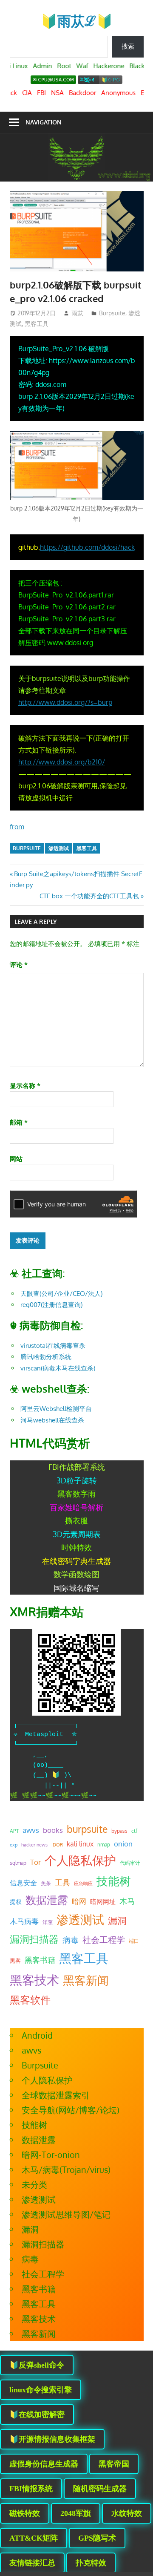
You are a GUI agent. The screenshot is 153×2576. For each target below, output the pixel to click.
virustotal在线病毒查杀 (53, 1346)
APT (14, 1831)
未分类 (34, 2184)
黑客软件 (30, 2000)
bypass (119, 1831)
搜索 (128, 46)
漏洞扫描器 (34, 1939)
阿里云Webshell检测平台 (56, 1409)
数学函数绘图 (76, 1574)
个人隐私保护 (80, 1860)
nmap (104, 1844)
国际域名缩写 (76, 1588)
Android (37, 2035)
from (17, 827)
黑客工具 (37, 324)
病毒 (71, 1940)
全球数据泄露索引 (56, 2095)
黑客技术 (34, 1980)
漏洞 (117, 1920)
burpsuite (27, 848)
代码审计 (130, 1863)
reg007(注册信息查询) (51, 1305)
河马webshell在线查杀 (52, 1420)
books (53, 1830)
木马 (127, 1901)
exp (14, 1845)
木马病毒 (24, 1921)
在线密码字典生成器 (76, 1561)
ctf (134, 1831)
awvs (31, 1830)
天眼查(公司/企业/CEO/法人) (61, 1294)
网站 (16, 1159)
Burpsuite (112, 313)
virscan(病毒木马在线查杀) (58, 1368)
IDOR (57, 1845)
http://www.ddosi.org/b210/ (62, 762)
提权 (16, 1902)
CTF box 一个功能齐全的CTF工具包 (89, 896)
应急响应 (83, 1884)
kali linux (80, 1844)
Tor (35, 1862)
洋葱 (48, 1922)
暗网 (79, 1901)
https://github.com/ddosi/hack (87, 547)
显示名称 (25, 1086)
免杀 (46, 1883)
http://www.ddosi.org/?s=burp (65, 702)
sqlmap (18, 1863)
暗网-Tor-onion (51, 2155)
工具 (62, 1882)
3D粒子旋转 (77, 1480)
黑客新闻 (86, 1980)
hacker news (34, 1845)
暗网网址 (103, 1901)
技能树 (114, 1881)
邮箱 (19, 1122)
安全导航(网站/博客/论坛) (71, 2110)
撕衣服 (76, 1520)
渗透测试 (59, 848)
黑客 (15, 1961)
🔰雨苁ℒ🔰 (77, 21)
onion (123, 1843)
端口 (134, 1941)
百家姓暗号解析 (76, 1507)
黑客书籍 (40, 1960)
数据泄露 (47, 1900)
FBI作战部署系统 (77, 1467)
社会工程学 (104, 1940)
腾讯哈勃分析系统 (46, 1357)
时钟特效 (76, 1547)
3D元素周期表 (77, 1534)
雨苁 (77, 313)
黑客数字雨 (76, 1494)
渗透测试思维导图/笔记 (66, 2214)
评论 (19, 965)
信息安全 (23, 1882)
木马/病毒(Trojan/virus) (66, 2169)
